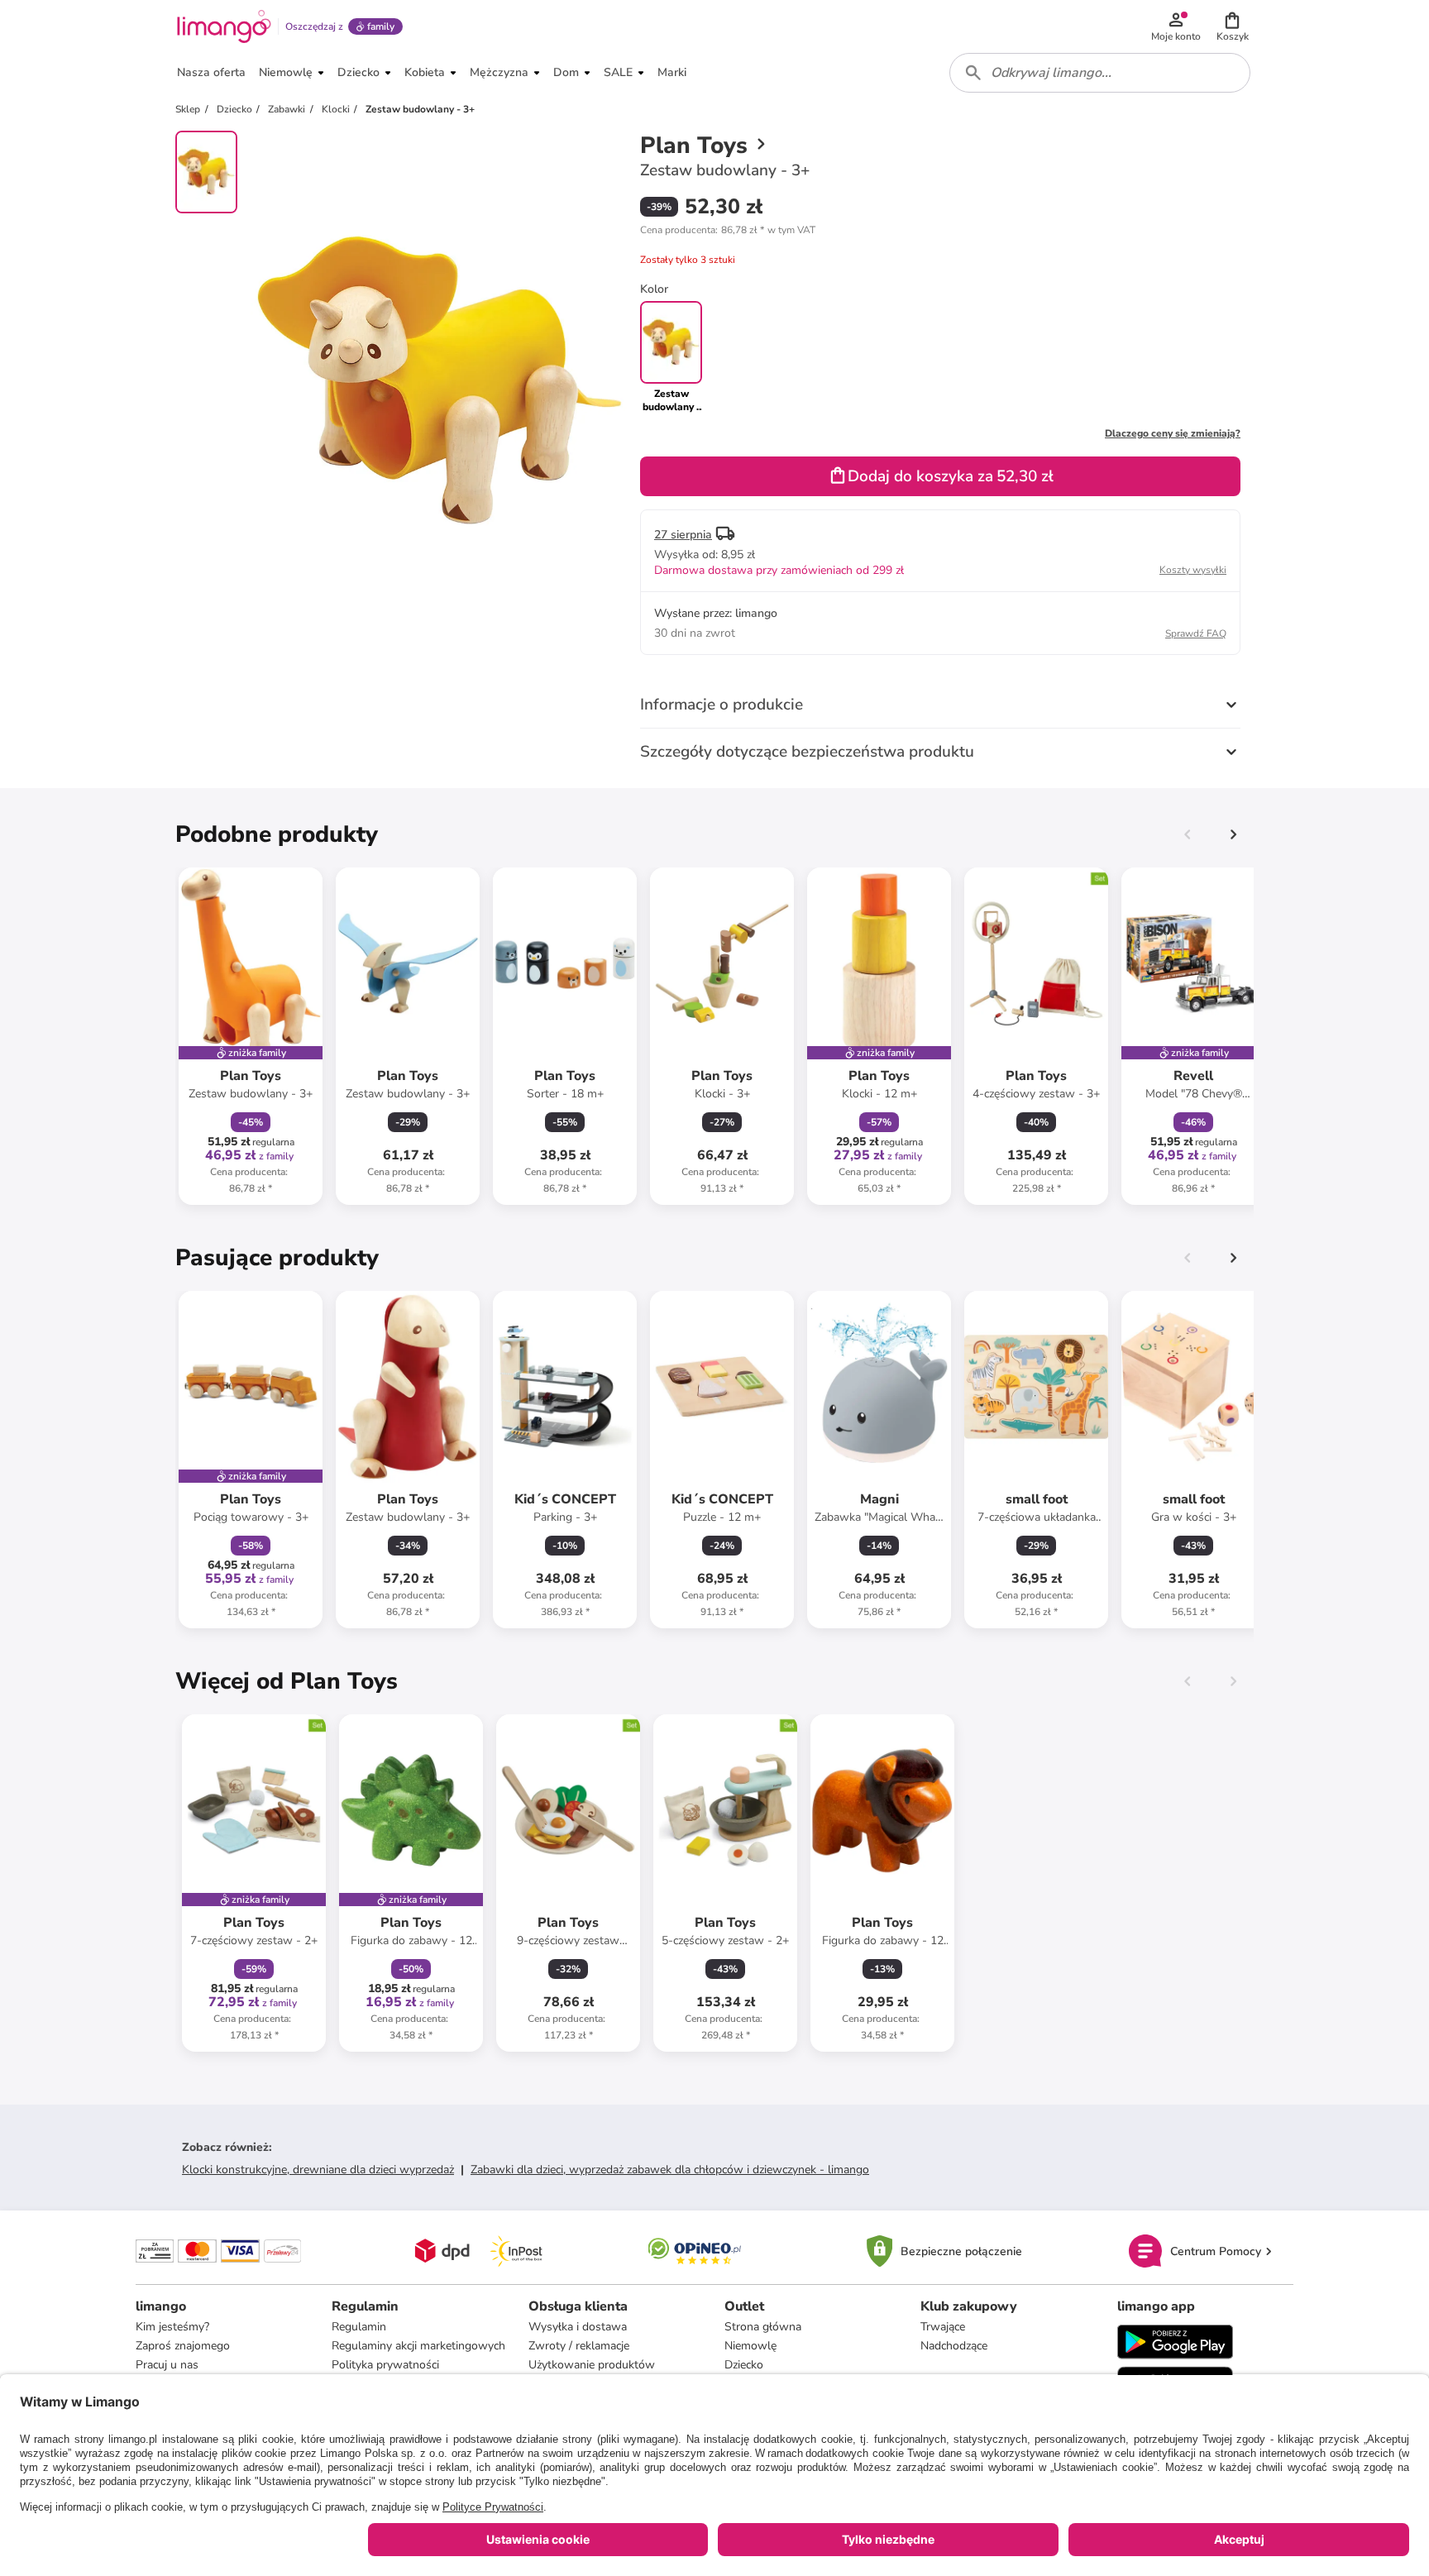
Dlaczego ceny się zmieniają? (1173, 433)
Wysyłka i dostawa (578, 2327)
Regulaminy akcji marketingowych (418, 2346)
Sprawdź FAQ (1196, 633)
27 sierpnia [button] (683, 535)
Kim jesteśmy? (172, 2327)
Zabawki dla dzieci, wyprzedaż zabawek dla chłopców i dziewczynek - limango (670, 2170)
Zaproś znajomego (183, 2346)
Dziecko (744, 2365)
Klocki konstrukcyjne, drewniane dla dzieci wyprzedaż (318, 2170)
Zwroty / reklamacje (579, 2346)
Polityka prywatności (385, 2365)
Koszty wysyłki (1193, 570)
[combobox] (1100, 73)
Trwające (943, 2327)
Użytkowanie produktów (592, 2365)
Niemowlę (750, 2346)
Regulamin (359, 2327)
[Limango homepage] (224, 26)
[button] (1232, 26)
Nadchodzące (954, 2346)
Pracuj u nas (167, 2365)
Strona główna (763, 2327)
